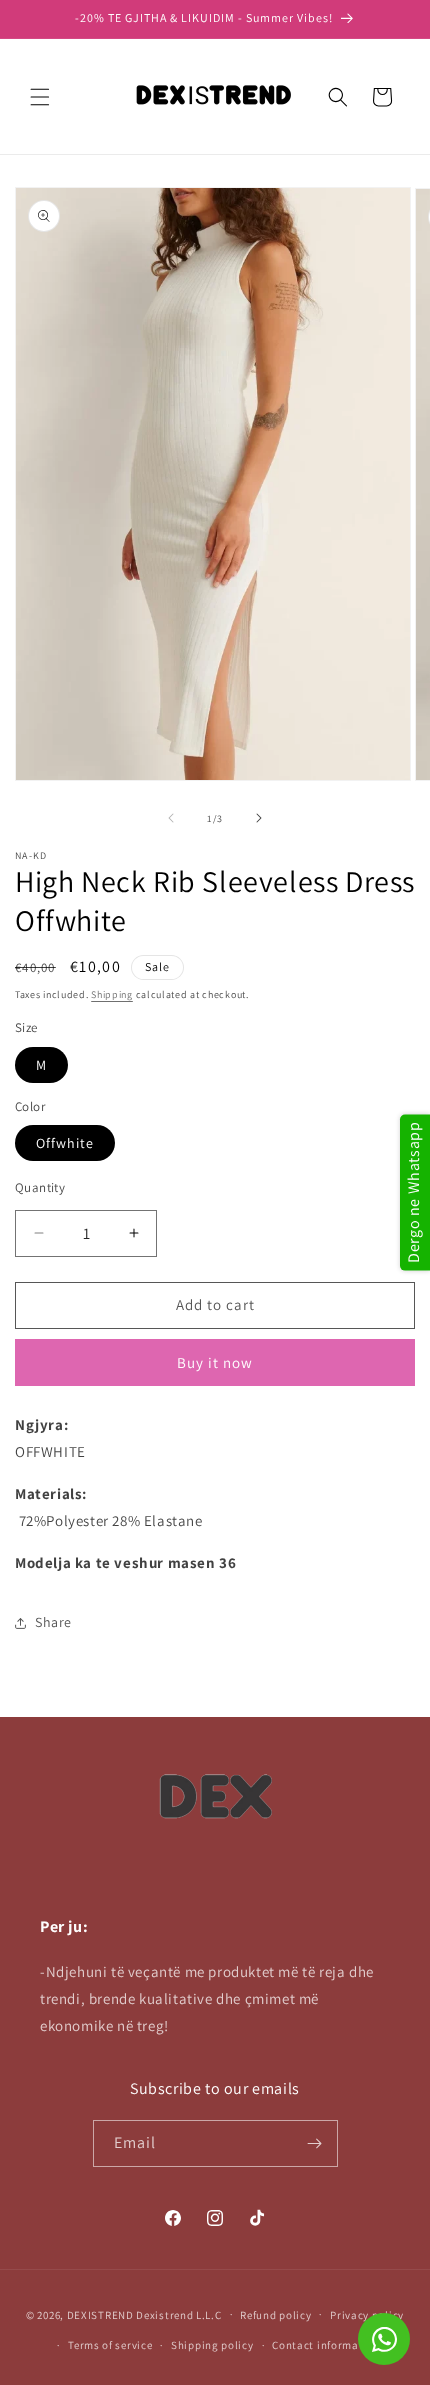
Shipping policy (212, 2345)
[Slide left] (171, 818)
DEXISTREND (100, 2314)
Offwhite (65, 1143)
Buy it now (215, 1362)
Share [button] (53, 1622)
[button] (40, 97)
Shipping (112, 994)
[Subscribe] (315, 2143)
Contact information (326, 2345)
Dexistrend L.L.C (178, 2314)
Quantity (40, 1187)
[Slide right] (259, 818)
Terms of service (110, 2345)
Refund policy (275, 2315)
